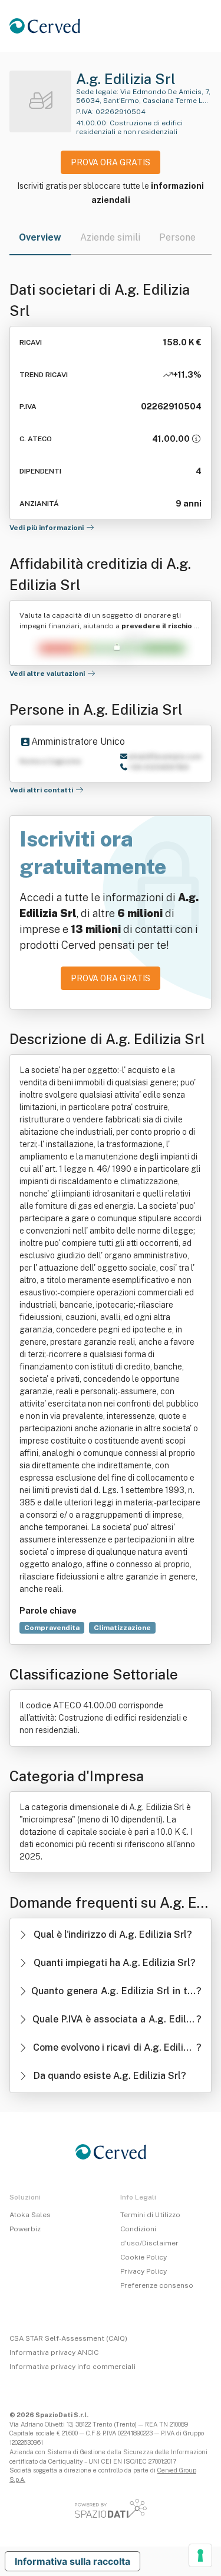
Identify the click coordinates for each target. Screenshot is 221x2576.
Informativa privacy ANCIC (54, 2352)
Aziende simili (110, 237)
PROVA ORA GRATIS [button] (111, 162)
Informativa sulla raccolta (72, 2561)
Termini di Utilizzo (150, 2215)
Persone (177, 237)
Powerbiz (25, 2229)
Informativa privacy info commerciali (72, 2367)
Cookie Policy (144, 2257)
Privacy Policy (144, 2271)
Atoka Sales (30, 2215)
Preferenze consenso (157, 2285)
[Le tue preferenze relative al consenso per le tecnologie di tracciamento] (200, 2555)
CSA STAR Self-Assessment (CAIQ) (68, 2338)
